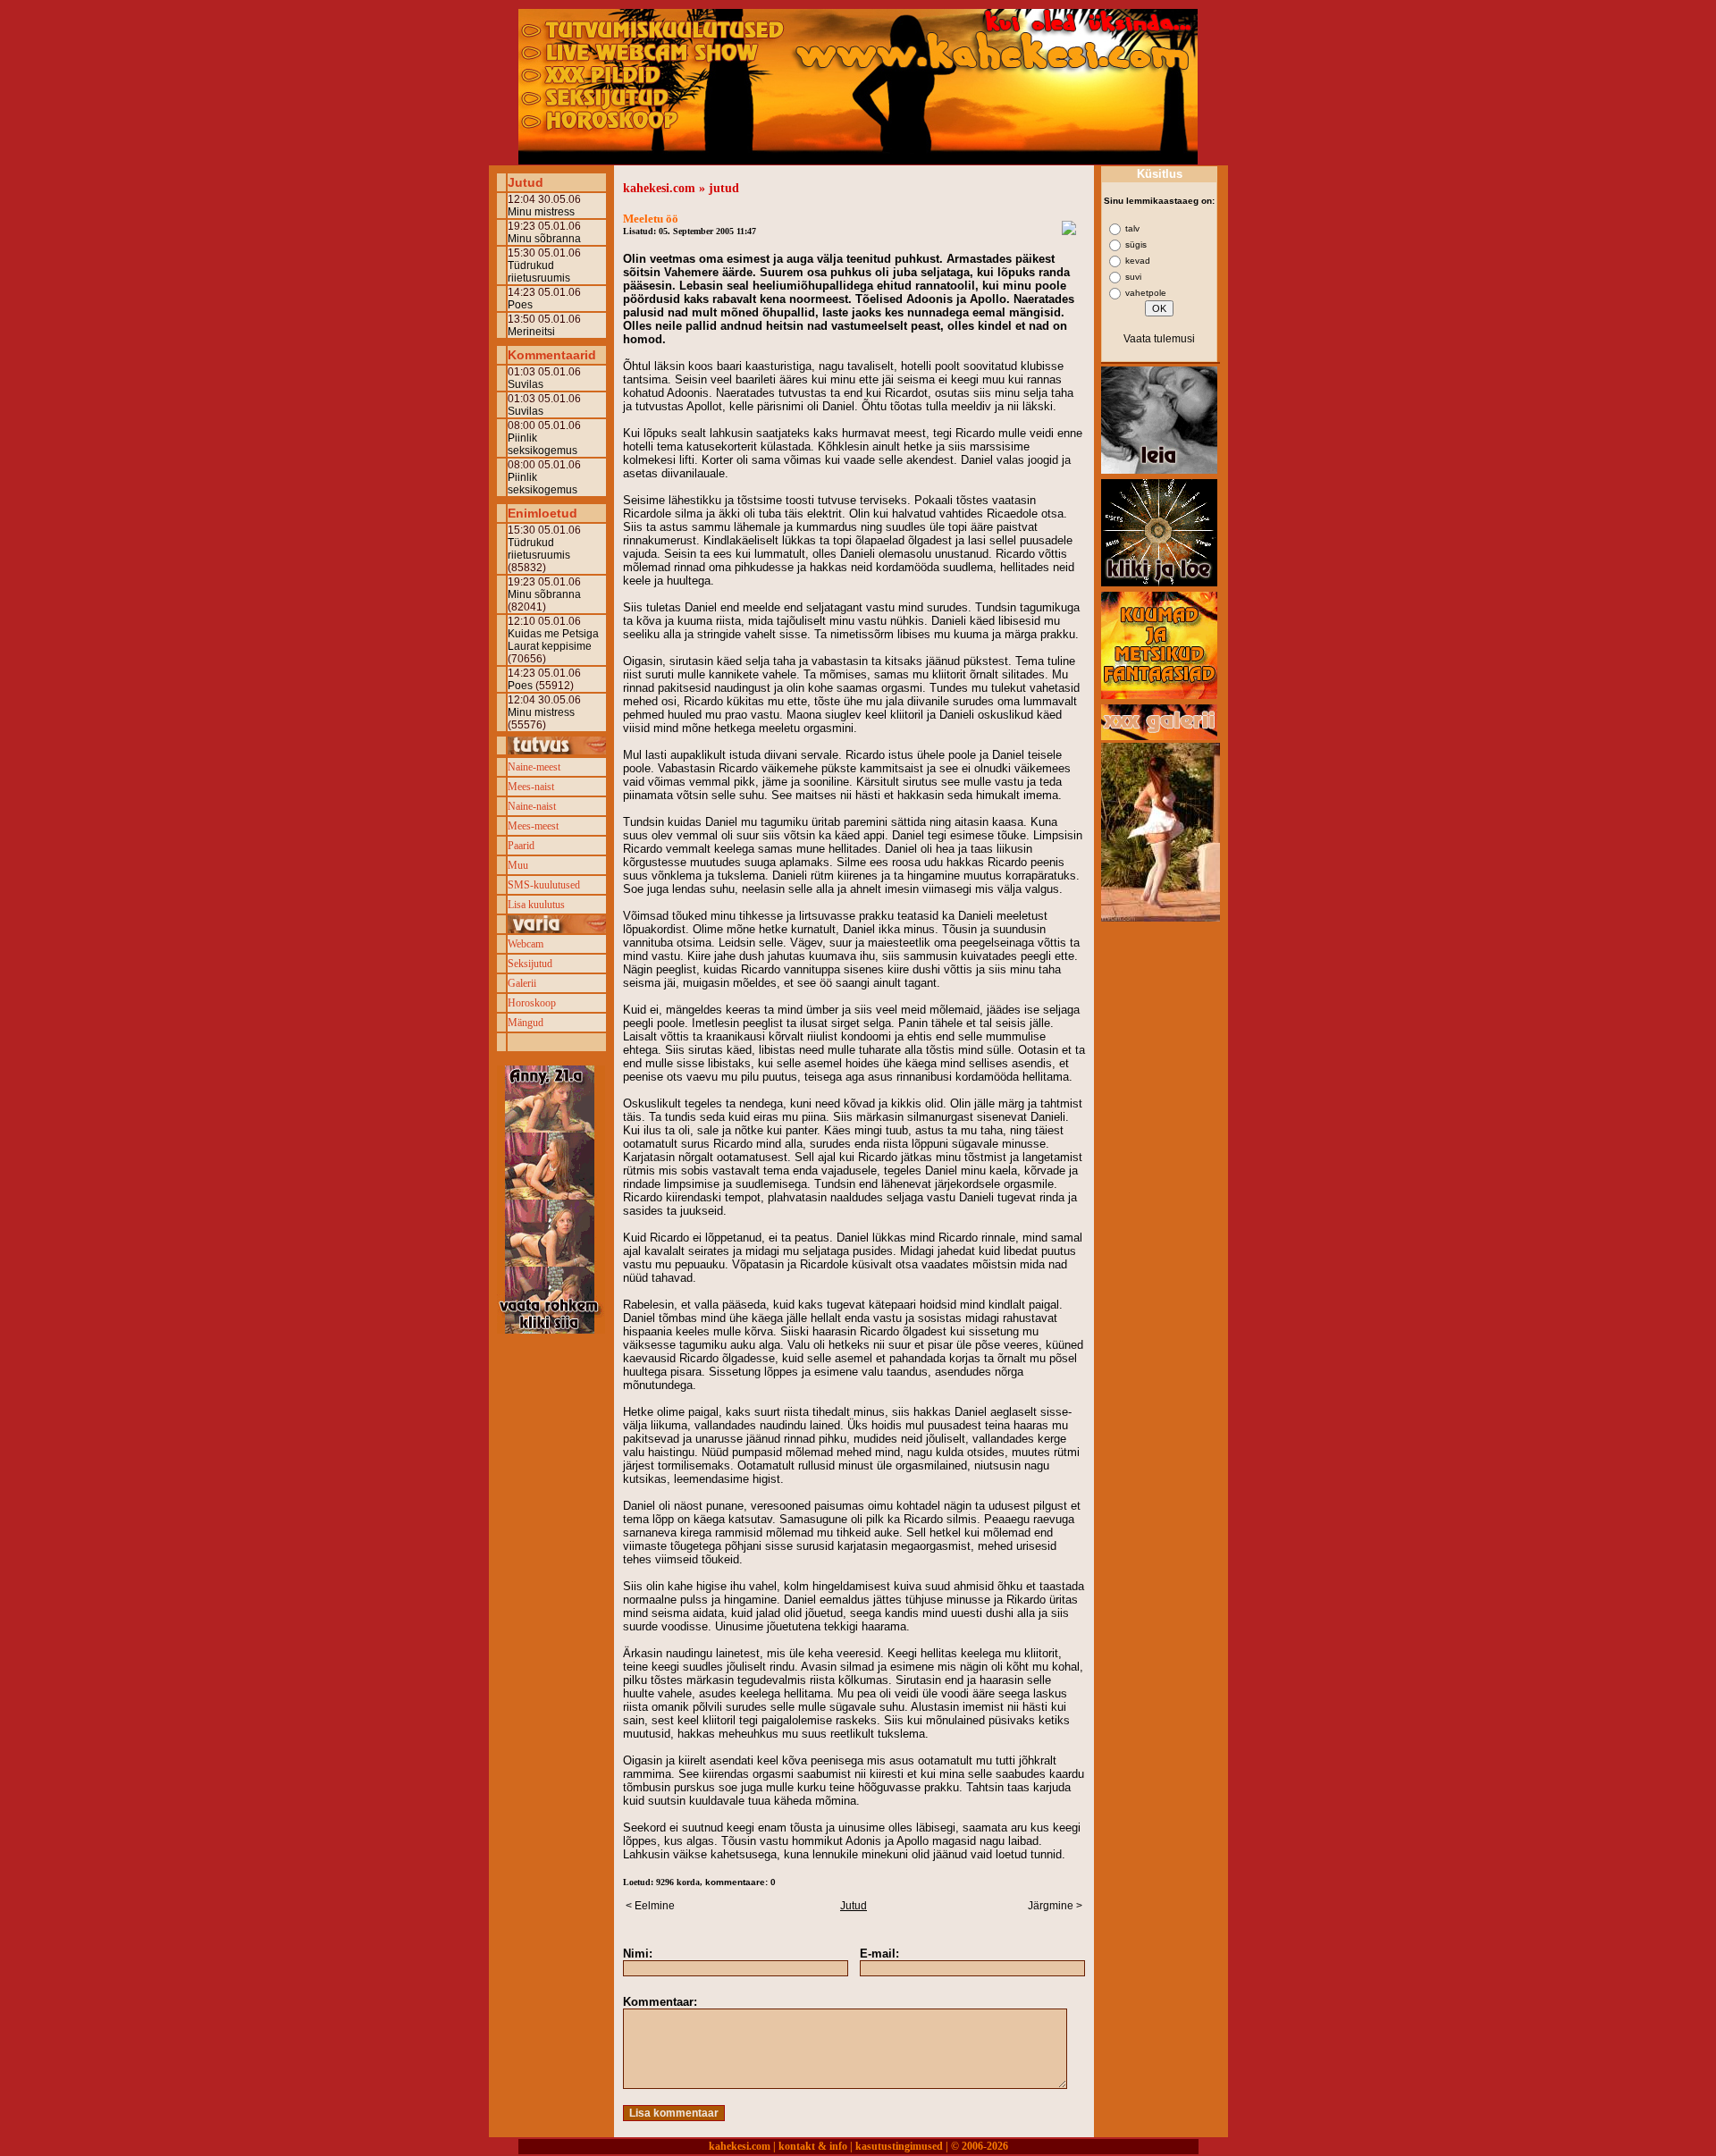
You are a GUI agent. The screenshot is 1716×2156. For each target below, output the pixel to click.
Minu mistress (541, 212)
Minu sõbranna (544, 239)
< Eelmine (650, 1906)
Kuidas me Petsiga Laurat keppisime (553, 640)
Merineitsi (531, 332)
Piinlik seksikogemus (543, 444)
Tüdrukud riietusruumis (539, 272)
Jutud (854, 1906)
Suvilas (526, 384)
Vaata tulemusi (1159, 339)
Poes (520, 305)
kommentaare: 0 (740, 1882)
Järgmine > (1055, 1906)
